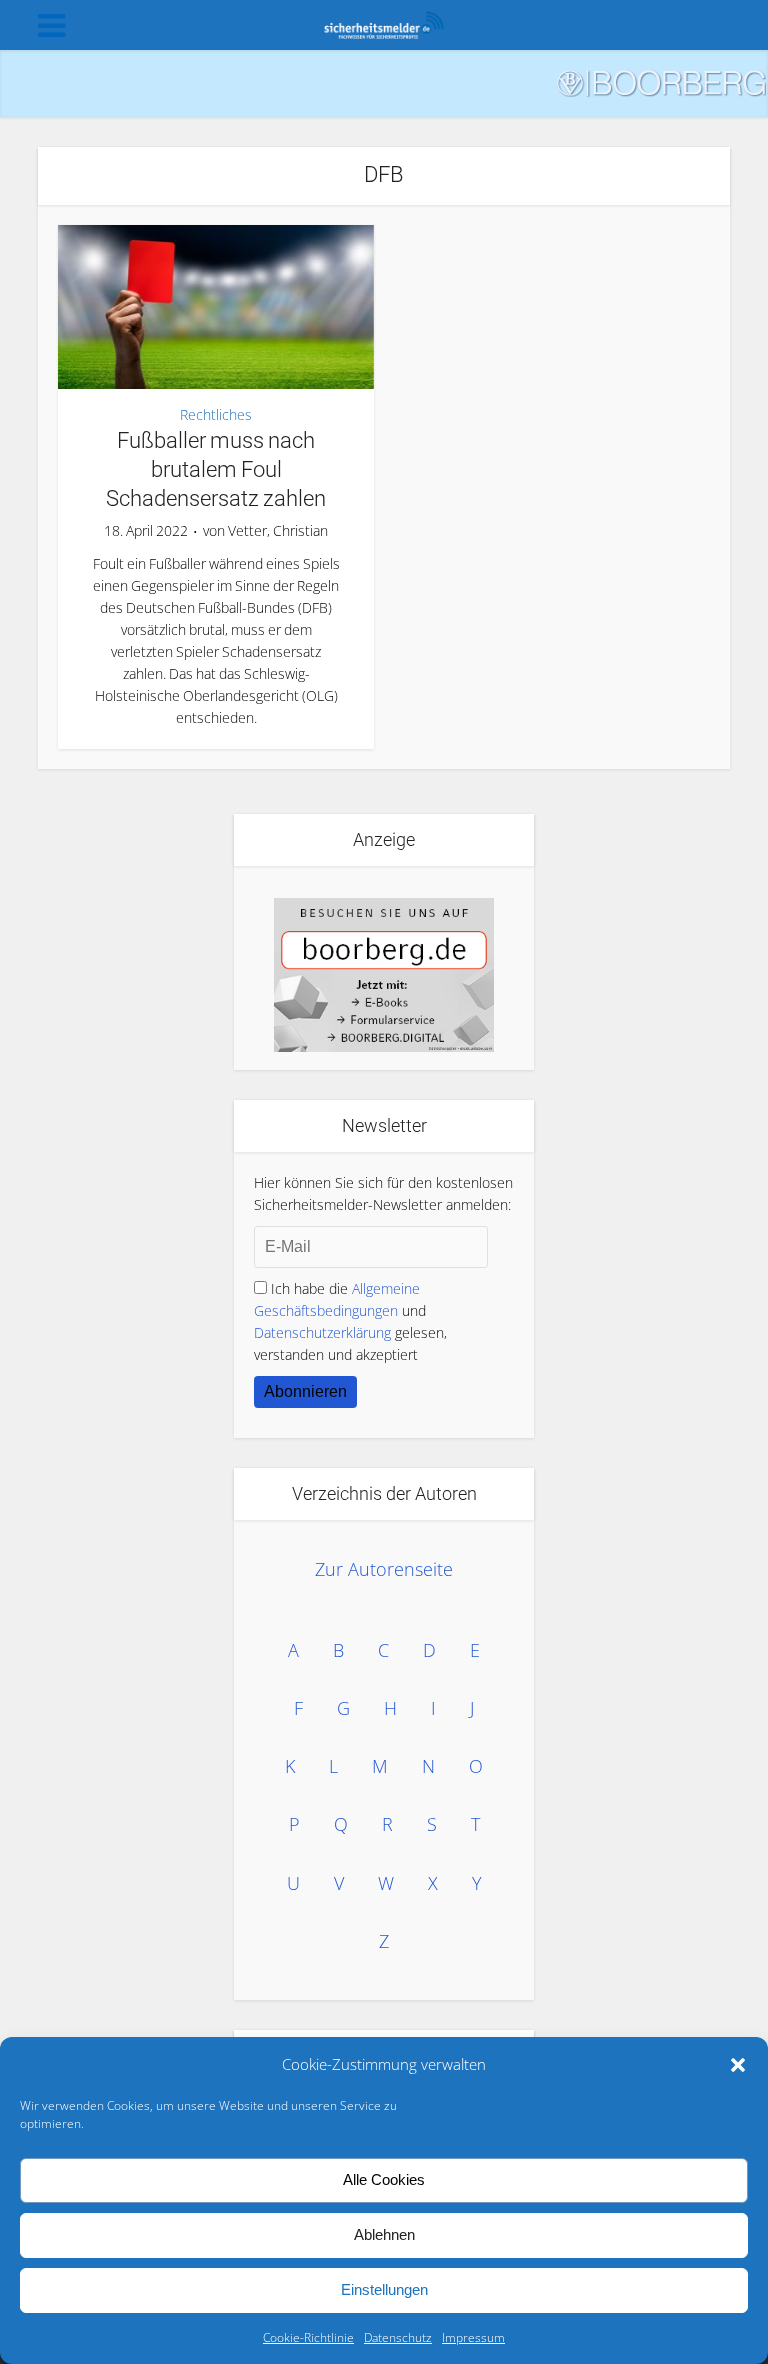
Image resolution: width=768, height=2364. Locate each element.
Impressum (473, 2337)
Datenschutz (398, 2337)
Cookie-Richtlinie (308, 2337)
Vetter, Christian (278, 531)
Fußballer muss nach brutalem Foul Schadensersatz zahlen (216, 469)
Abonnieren (305, 1391)
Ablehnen (384, 2234)
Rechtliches (216, 415)
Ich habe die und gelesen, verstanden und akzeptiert (350, 1321)
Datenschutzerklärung (322, 1332)
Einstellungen (384, 2289)
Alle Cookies (384, 2179)
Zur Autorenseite (384, 1569)
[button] (738, 2065)
